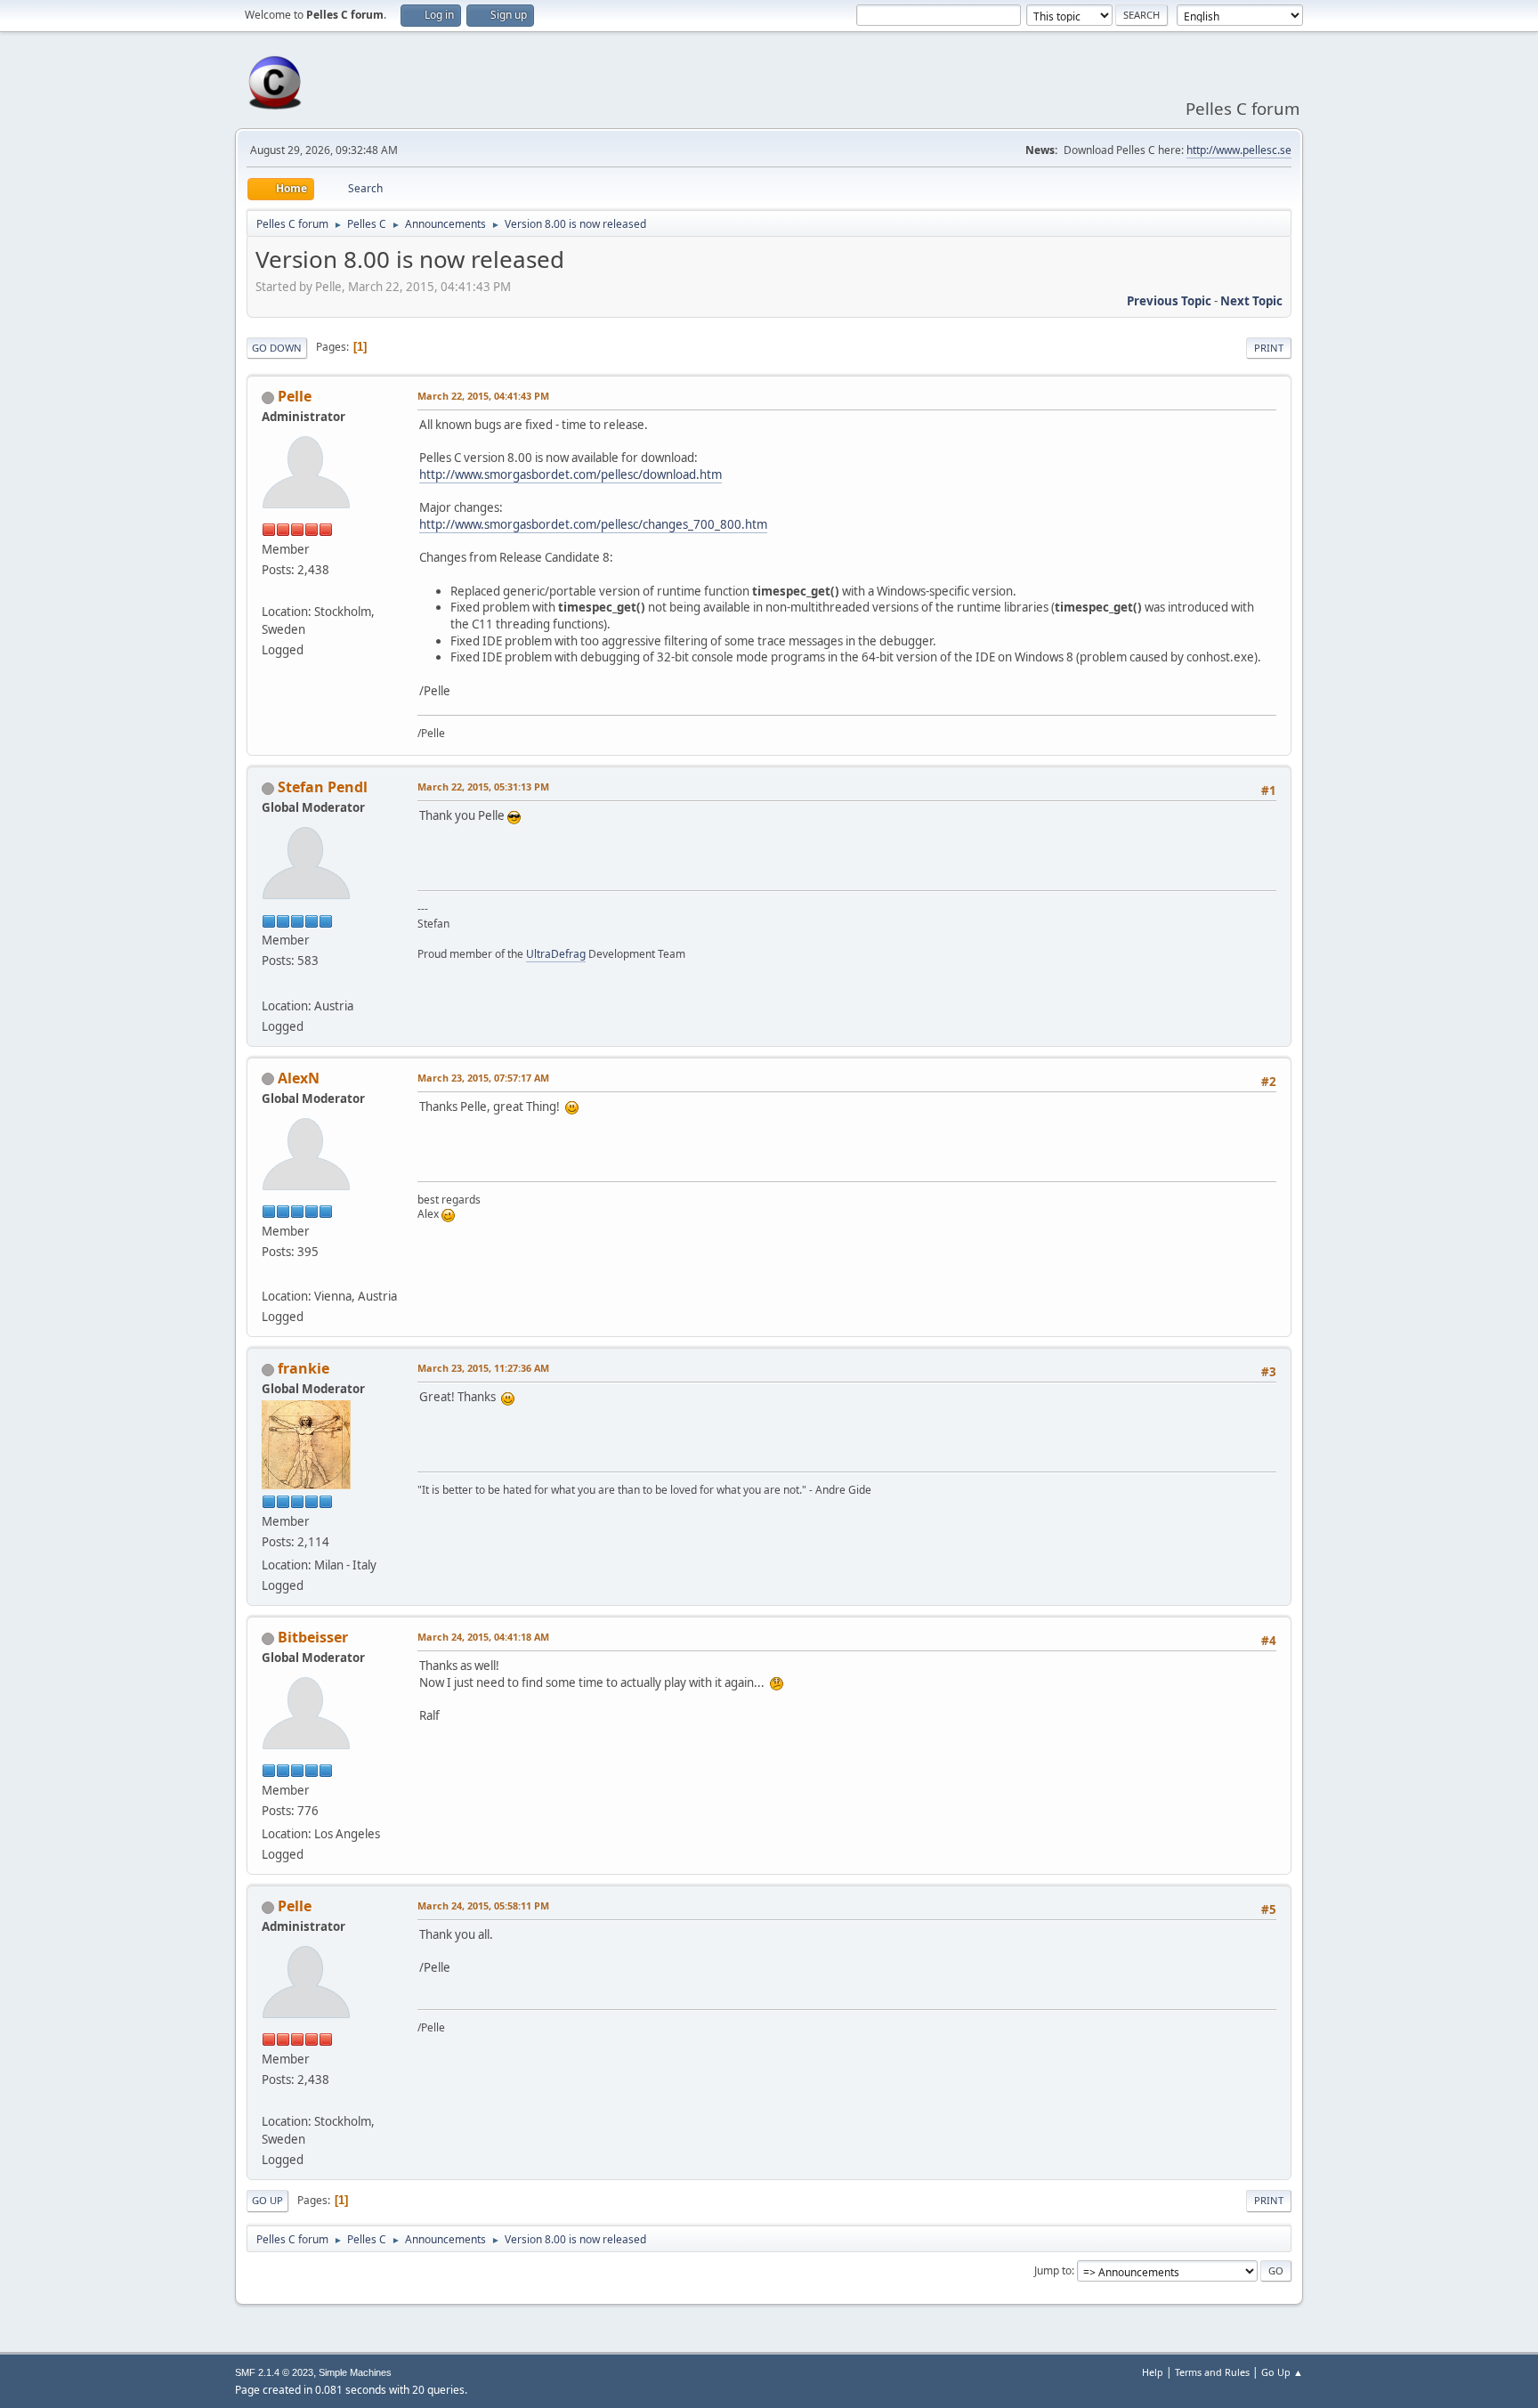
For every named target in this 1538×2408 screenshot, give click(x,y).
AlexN (299, 1078)
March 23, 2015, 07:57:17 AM (483, 1078)
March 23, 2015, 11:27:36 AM (483, 1368)
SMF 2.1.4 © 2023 (274, 2372)
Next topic (1251, 301)
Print (1269, 348)
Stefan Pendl (323, 787)
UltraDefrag (556, 954)
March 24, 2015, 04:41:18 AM (483, 1637)
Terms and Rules (1212, 2372)
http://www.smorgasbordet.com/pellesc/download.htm (571, 474)
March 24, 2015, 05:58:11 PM (483, 1905)
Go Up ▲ (1282, 2372)
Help (1153, 2372)
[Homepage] (269, 984)
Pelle (295, 396)
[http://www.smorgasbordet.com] (269, 590)
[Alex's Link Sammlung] (269, 1275)
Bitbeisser (313, 1637)
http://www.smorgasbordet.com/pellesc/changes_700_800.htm (593, 524)
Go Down (277, 348)
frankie (304, 1368)
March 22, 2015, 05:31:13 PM (483, 786)
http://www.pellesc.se (1239, 150)
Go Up (267, 2200)
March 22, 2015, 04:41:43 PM (483, 396)
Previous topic (1169, 301)
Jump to (1053, 2270)
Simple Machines (355, 2372)
